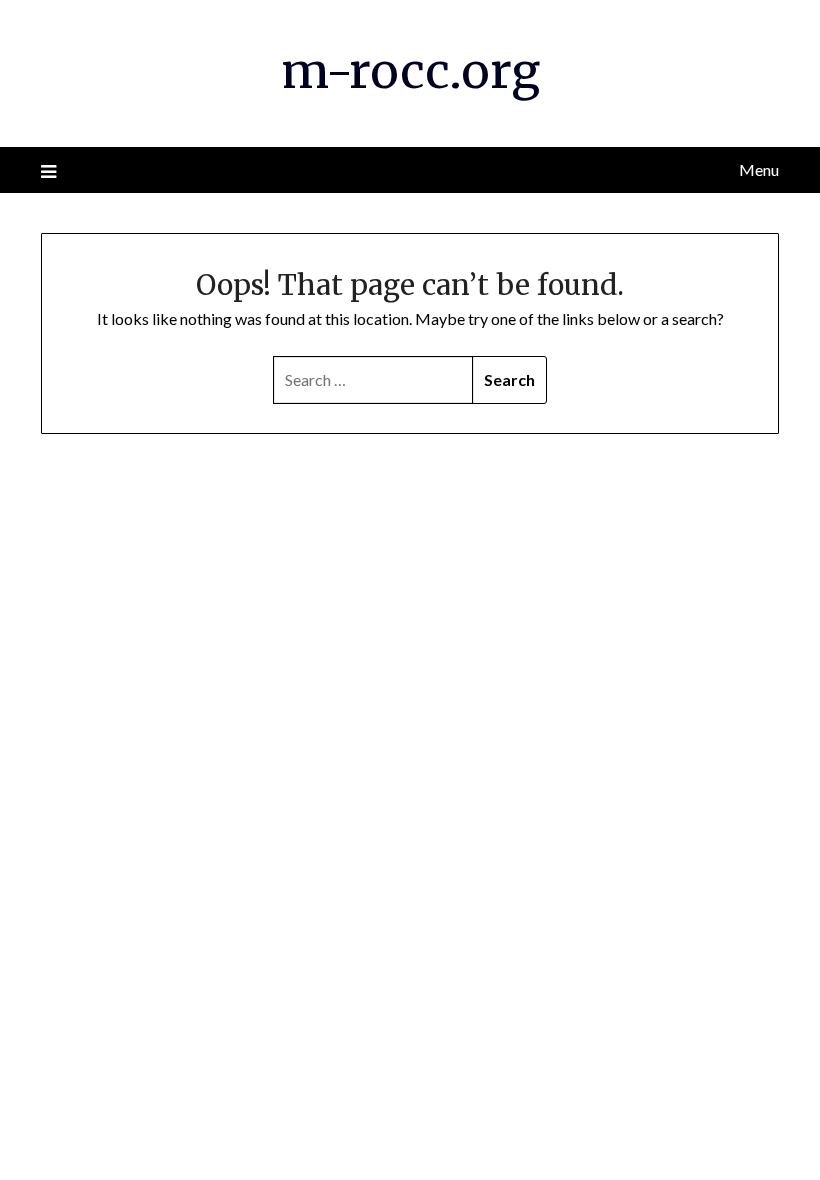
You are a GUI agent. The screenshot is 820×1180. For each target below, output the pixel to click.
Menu (759, 169)
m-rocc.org (410, 71)
